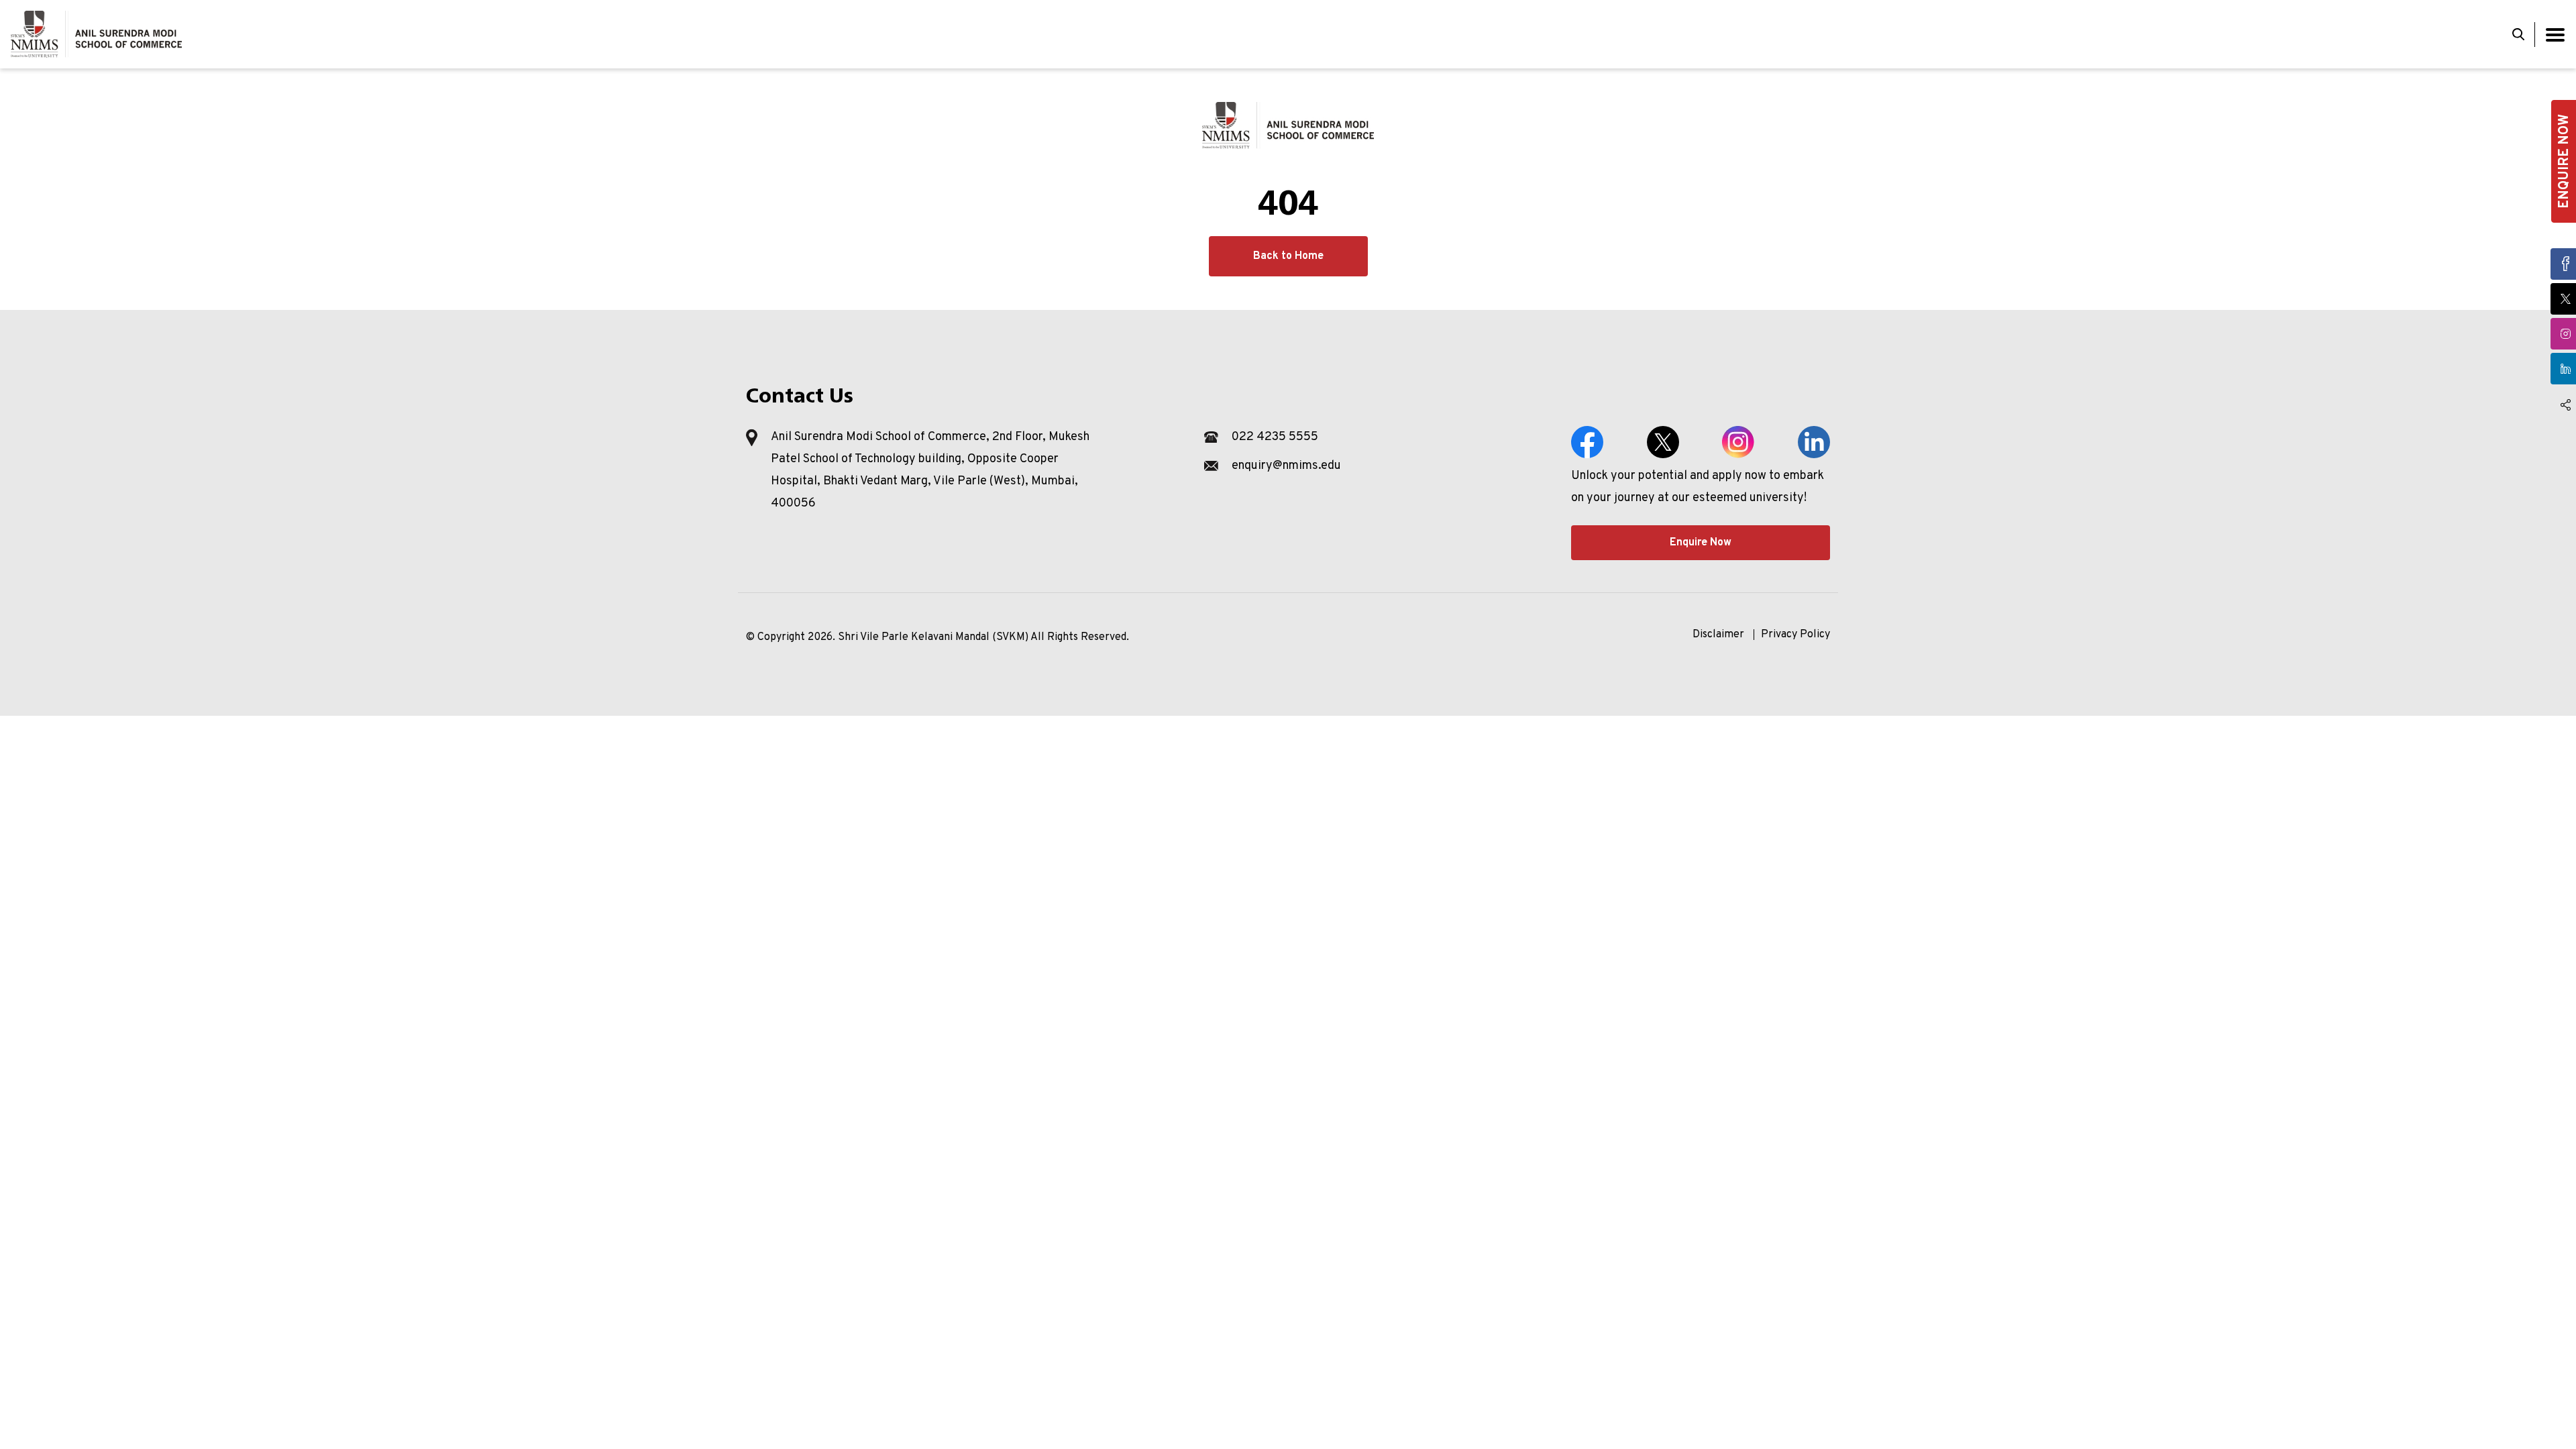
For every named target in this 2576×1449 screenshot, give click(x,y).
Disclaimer (1718, 635)
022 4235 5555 (1275, 437)
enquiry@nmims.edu (1286, 466)
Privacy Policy (1795, 635)
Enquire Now (1701, 543)
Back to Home (1288, 256)
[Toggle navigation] (2555, 35)
